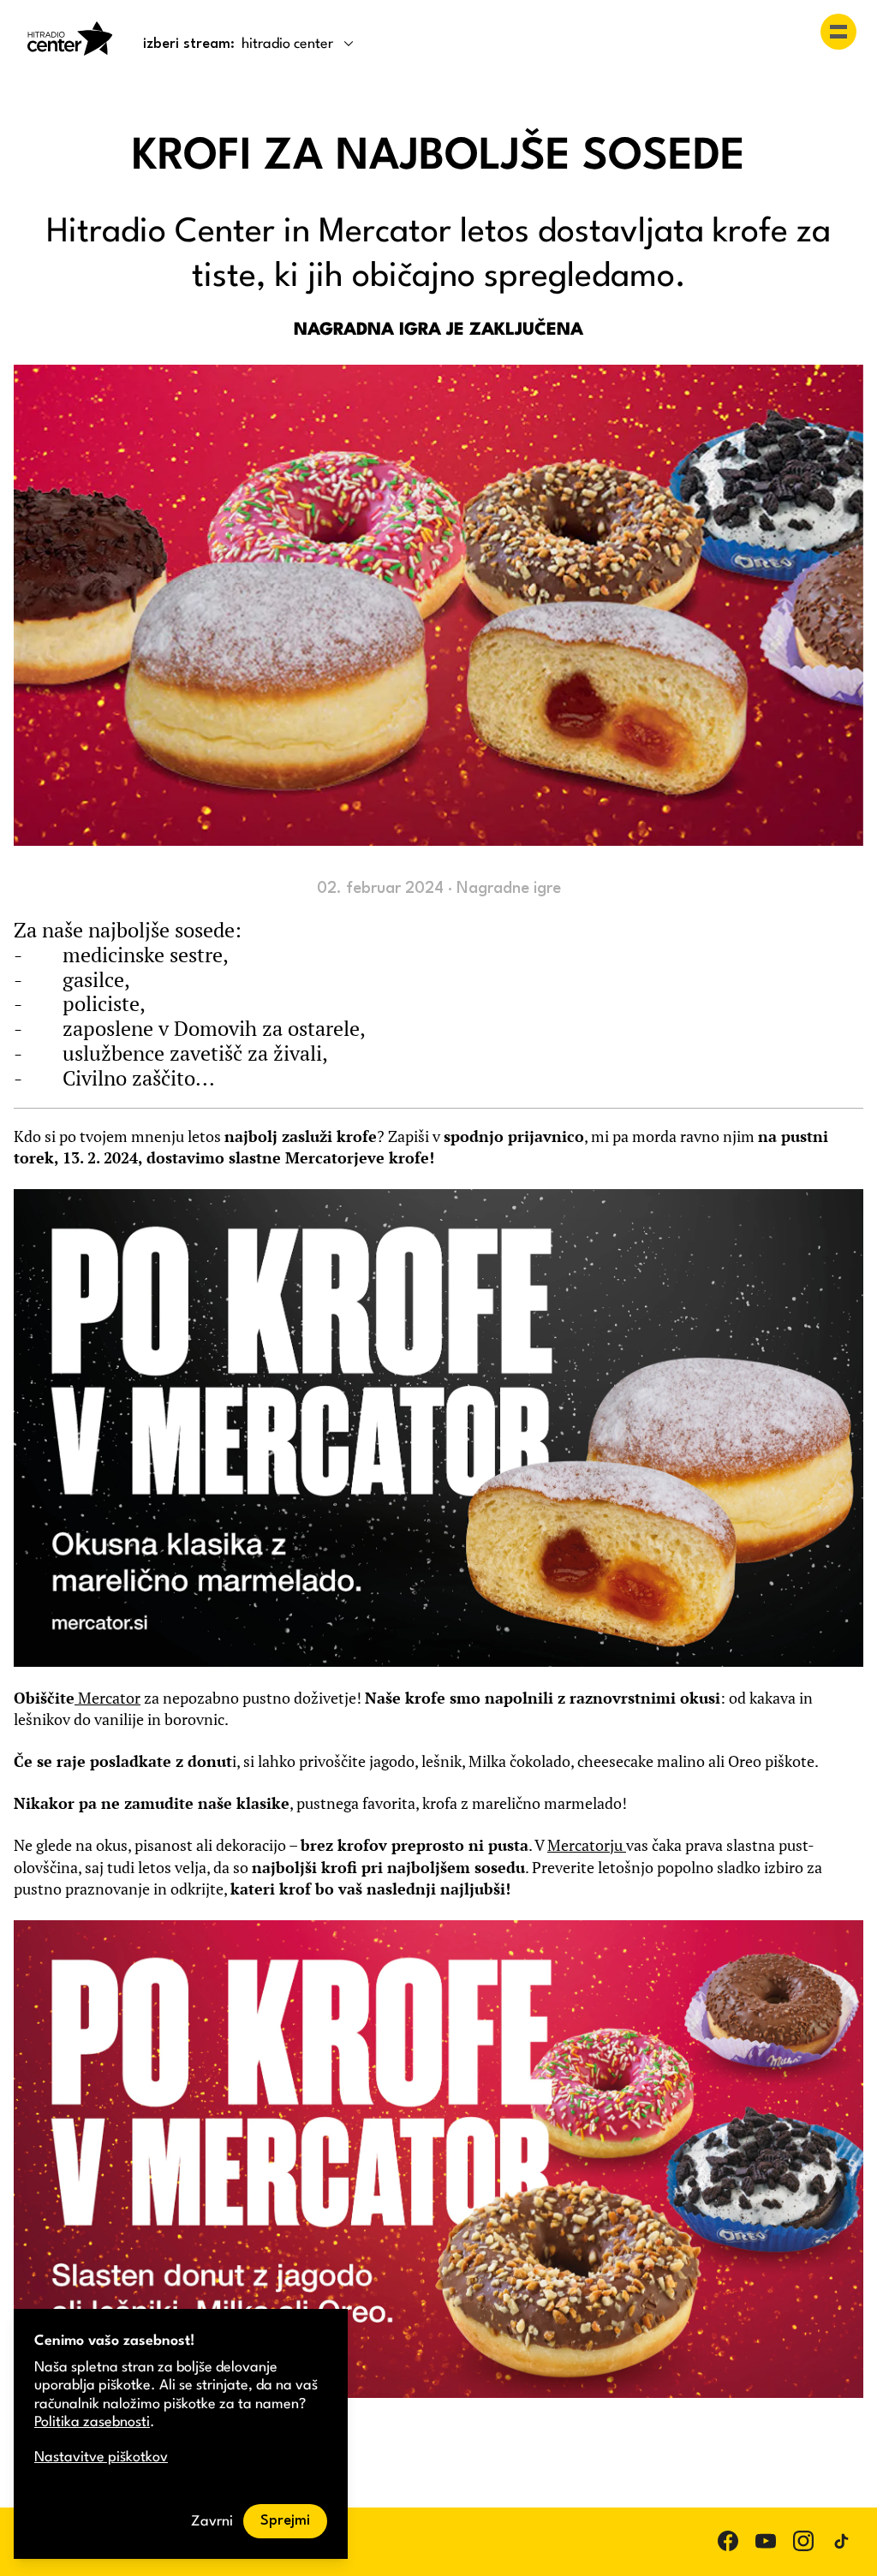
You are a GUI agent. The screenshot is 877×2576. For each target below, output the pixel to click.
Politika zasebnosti (92, 2422)
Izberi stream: (189, 44)
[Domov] (70, 39)
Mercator (107, 1698)
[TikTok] (841, 2541)
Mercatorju (587, 1845)
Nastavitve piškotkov (101, 2457)
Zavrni (212, 2522)
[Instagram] (803, 2541)
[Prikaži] (838, 32)
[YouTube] (766, 2541)
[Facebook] (728, 2541)
